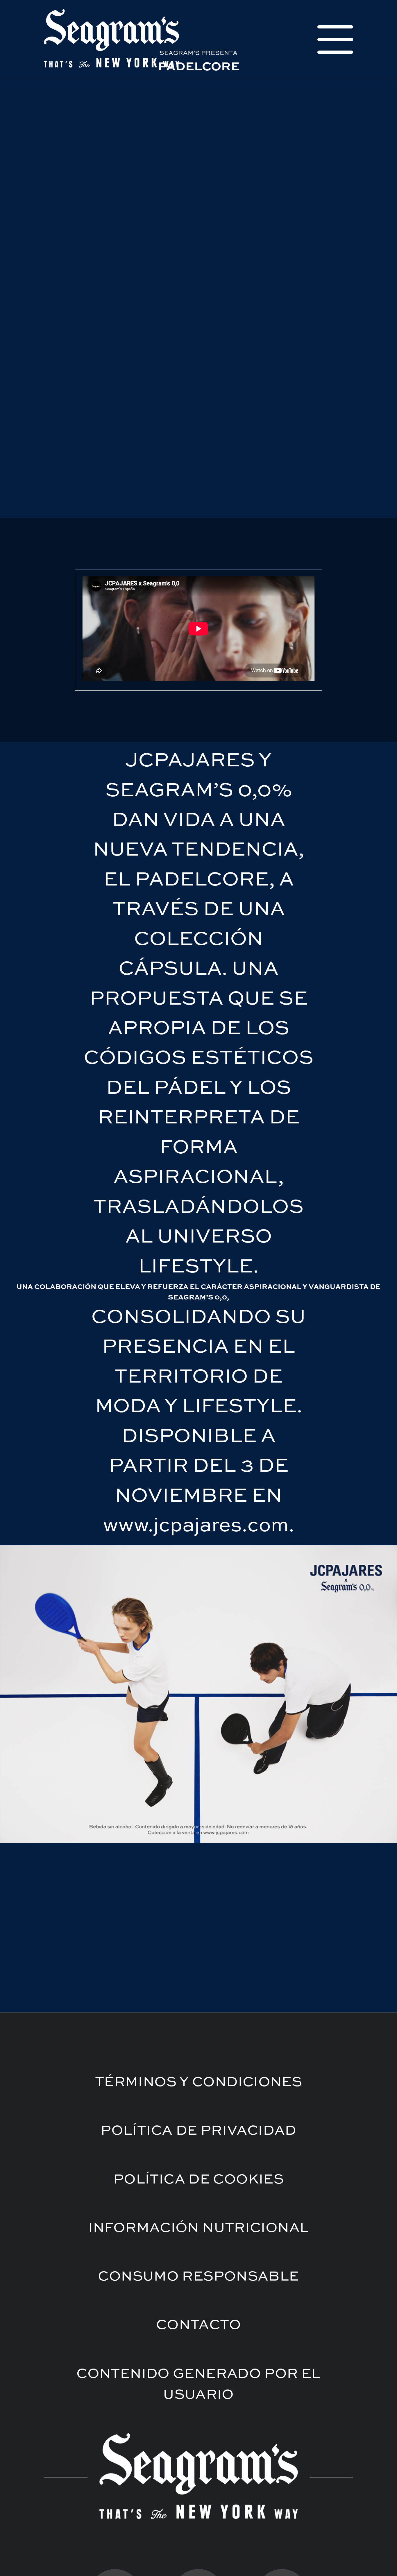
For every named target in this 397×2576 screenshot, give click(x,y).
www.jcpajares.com (196, 1526)
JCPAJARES (190, 761)
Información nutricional (199, 2228)
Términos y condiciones (199, 2082)
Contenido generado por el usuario (199, 2385)
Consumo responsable (198, 2277)
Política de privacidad (198, 2131)
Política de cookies (199, 2180)
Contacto (199, 2325)
